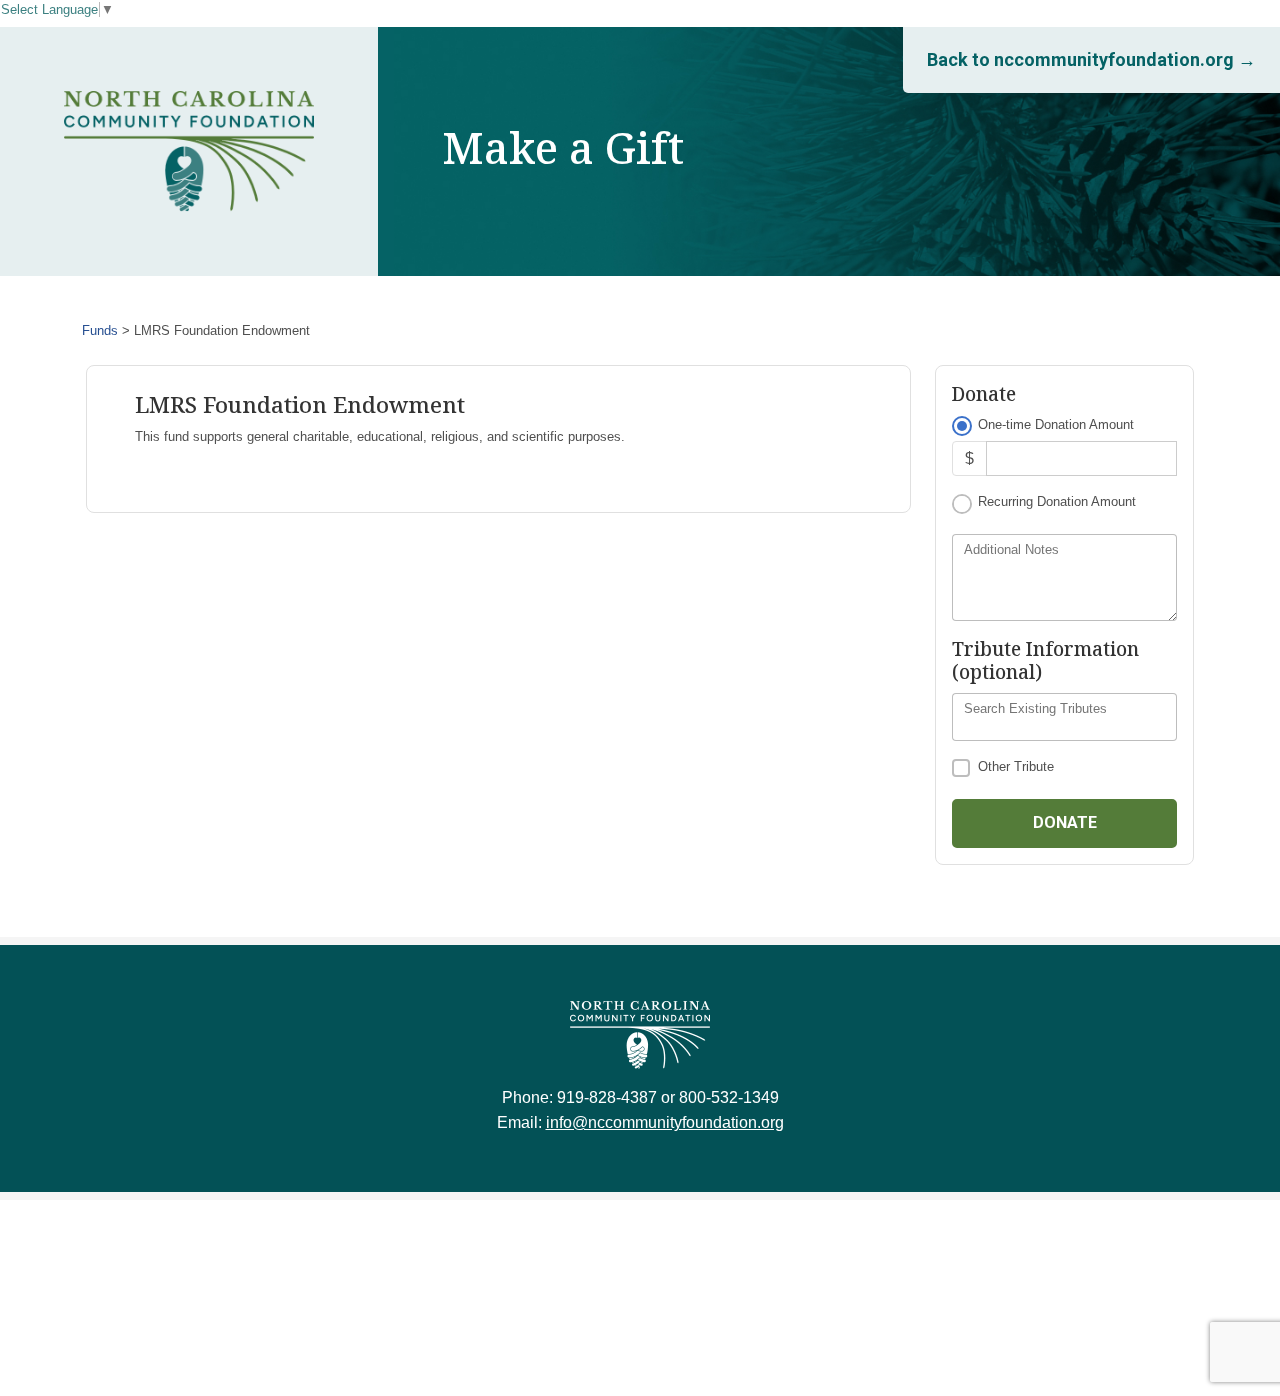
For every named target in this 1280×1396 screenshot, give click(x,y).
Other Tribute (1016, 766)
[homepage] (189, 151)
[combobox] (1064, 717)
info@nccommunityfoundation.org (665, 1122)
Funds (100, 330)
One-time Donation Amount (1056, 424)
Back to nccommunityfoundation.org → (1091, 59)
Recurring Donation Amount (1057, 501)
